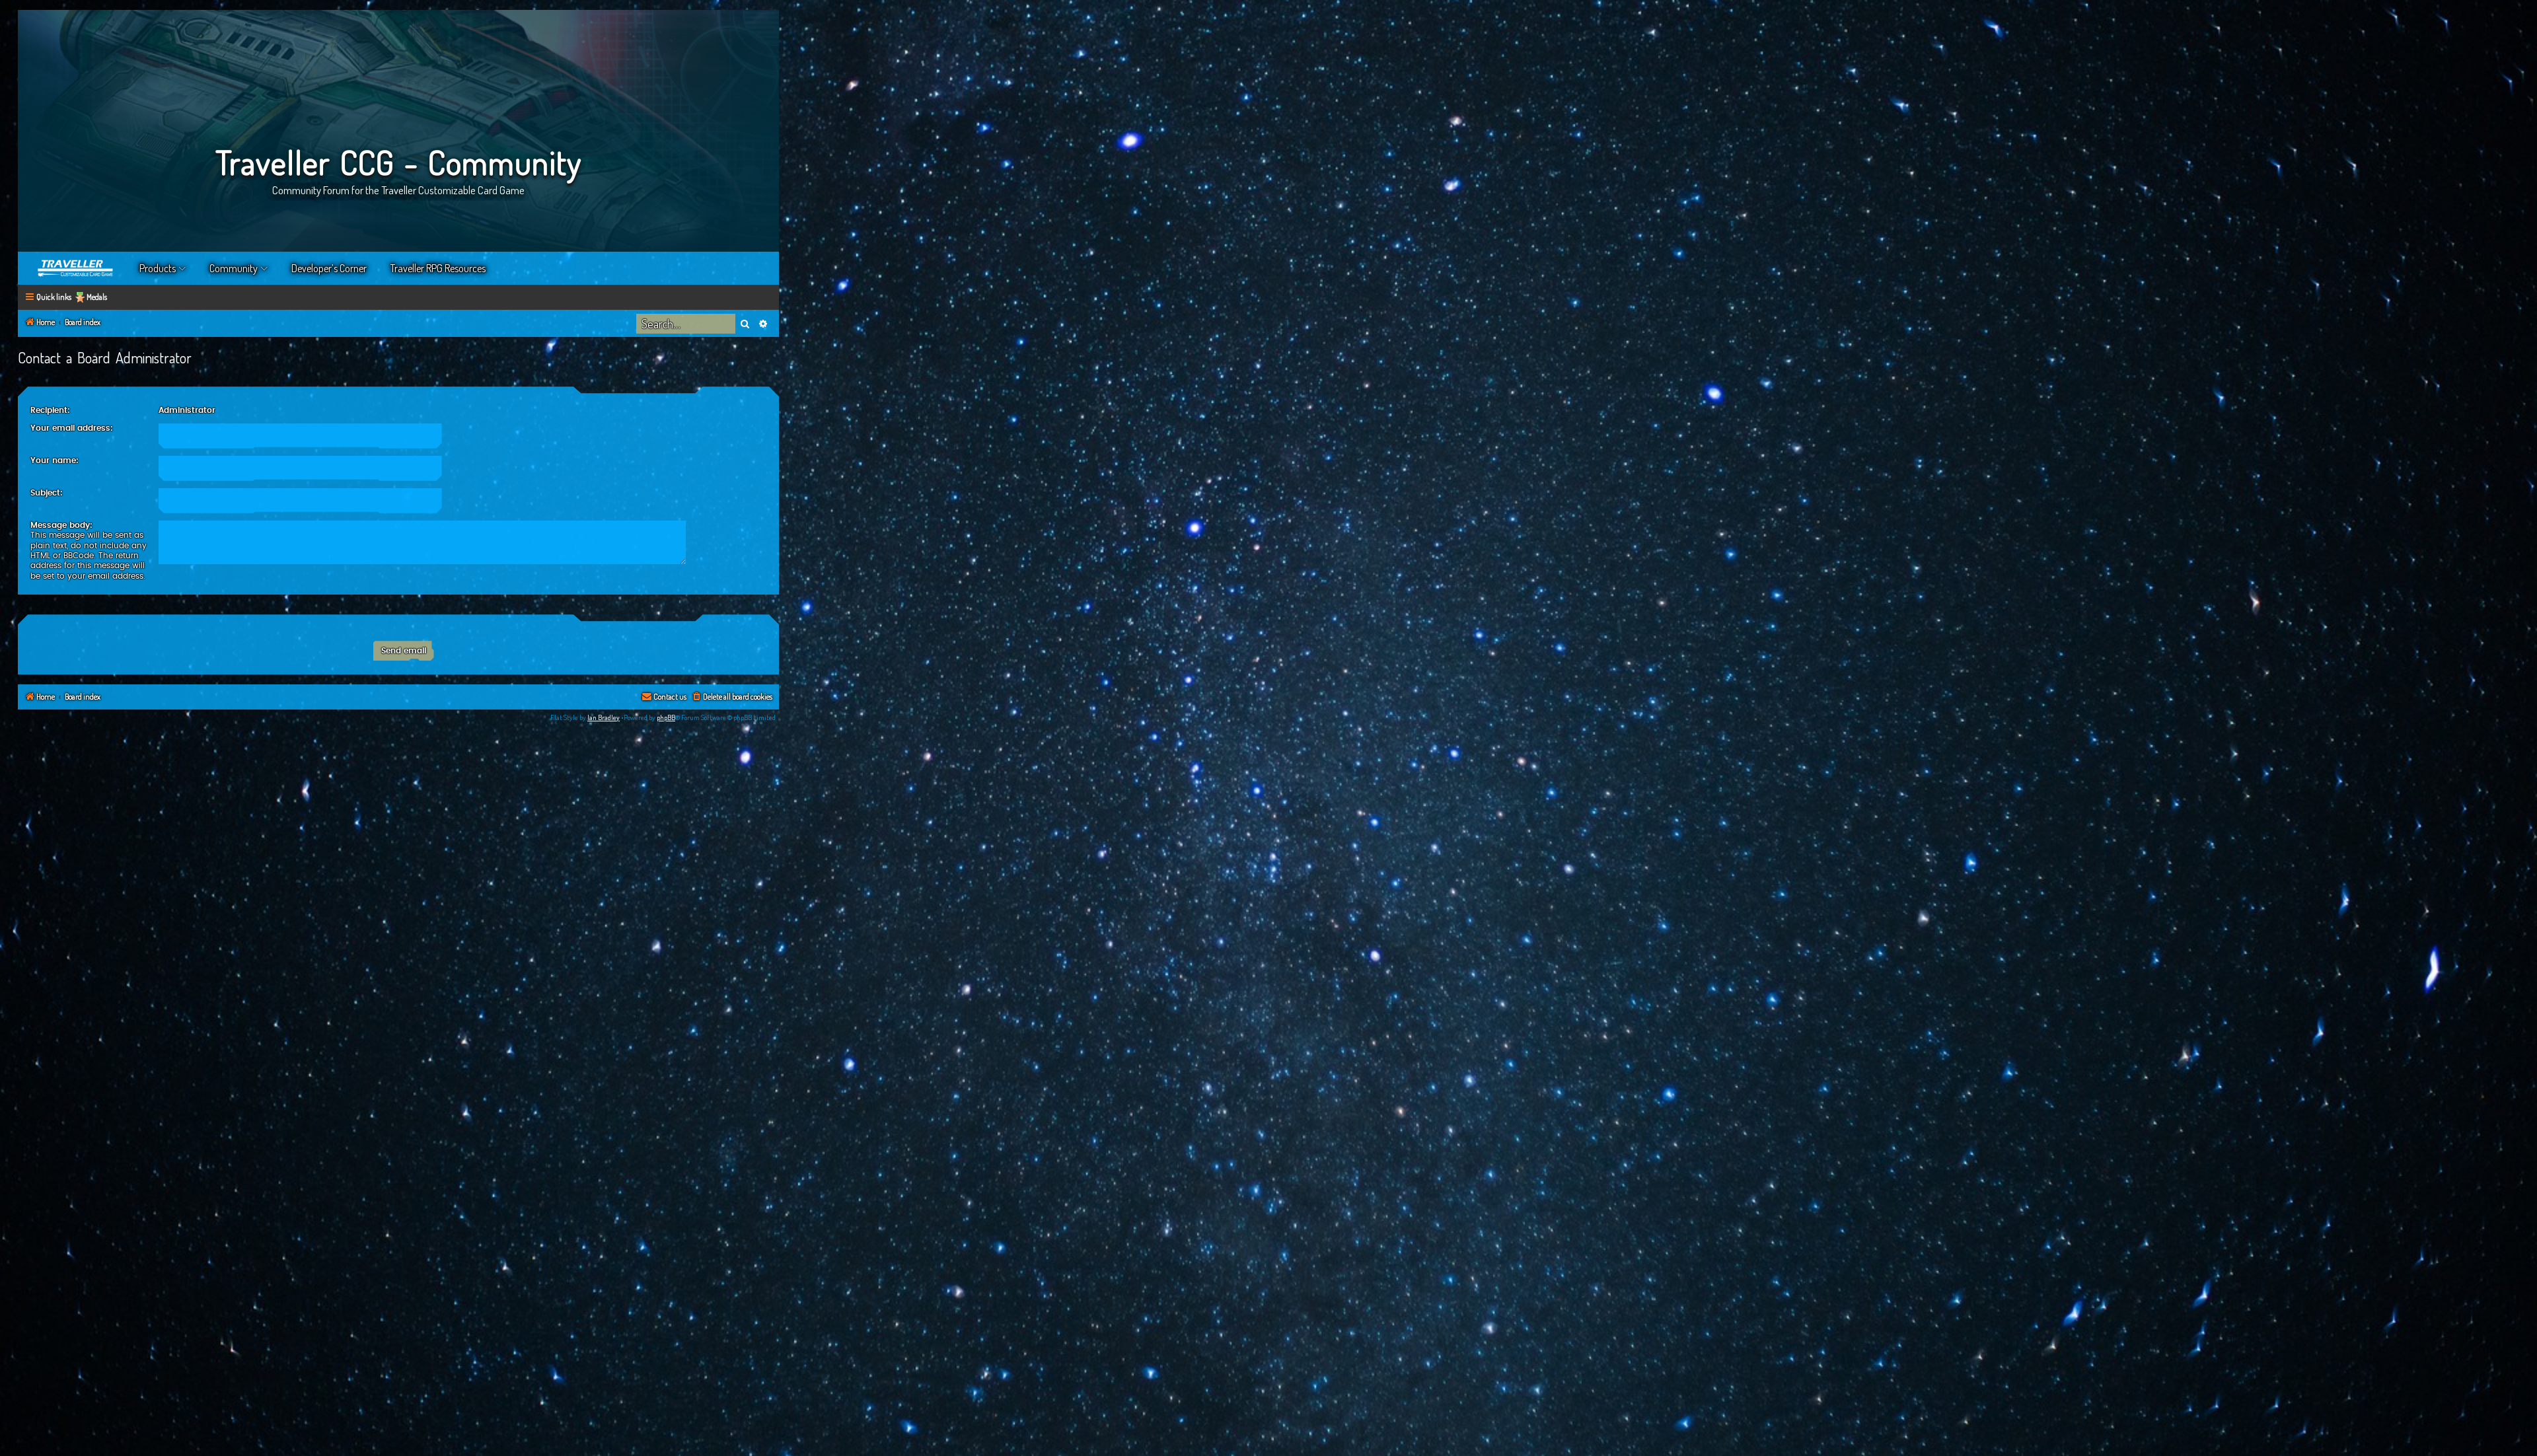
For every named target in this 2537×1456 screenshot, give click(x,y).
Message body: (61, 525)
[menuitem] (732, 697)
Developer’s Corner (329, 268)
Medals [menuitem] (97, 297)
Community (234, 268)
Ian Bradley (604, 717)
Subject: (47, 493)
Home (76, 268)
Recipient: (50, 410)
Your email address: (72, 428)
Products (158, 268)
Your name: (55, 460)
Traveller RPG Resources (438, 268)
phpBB (666, 717)
